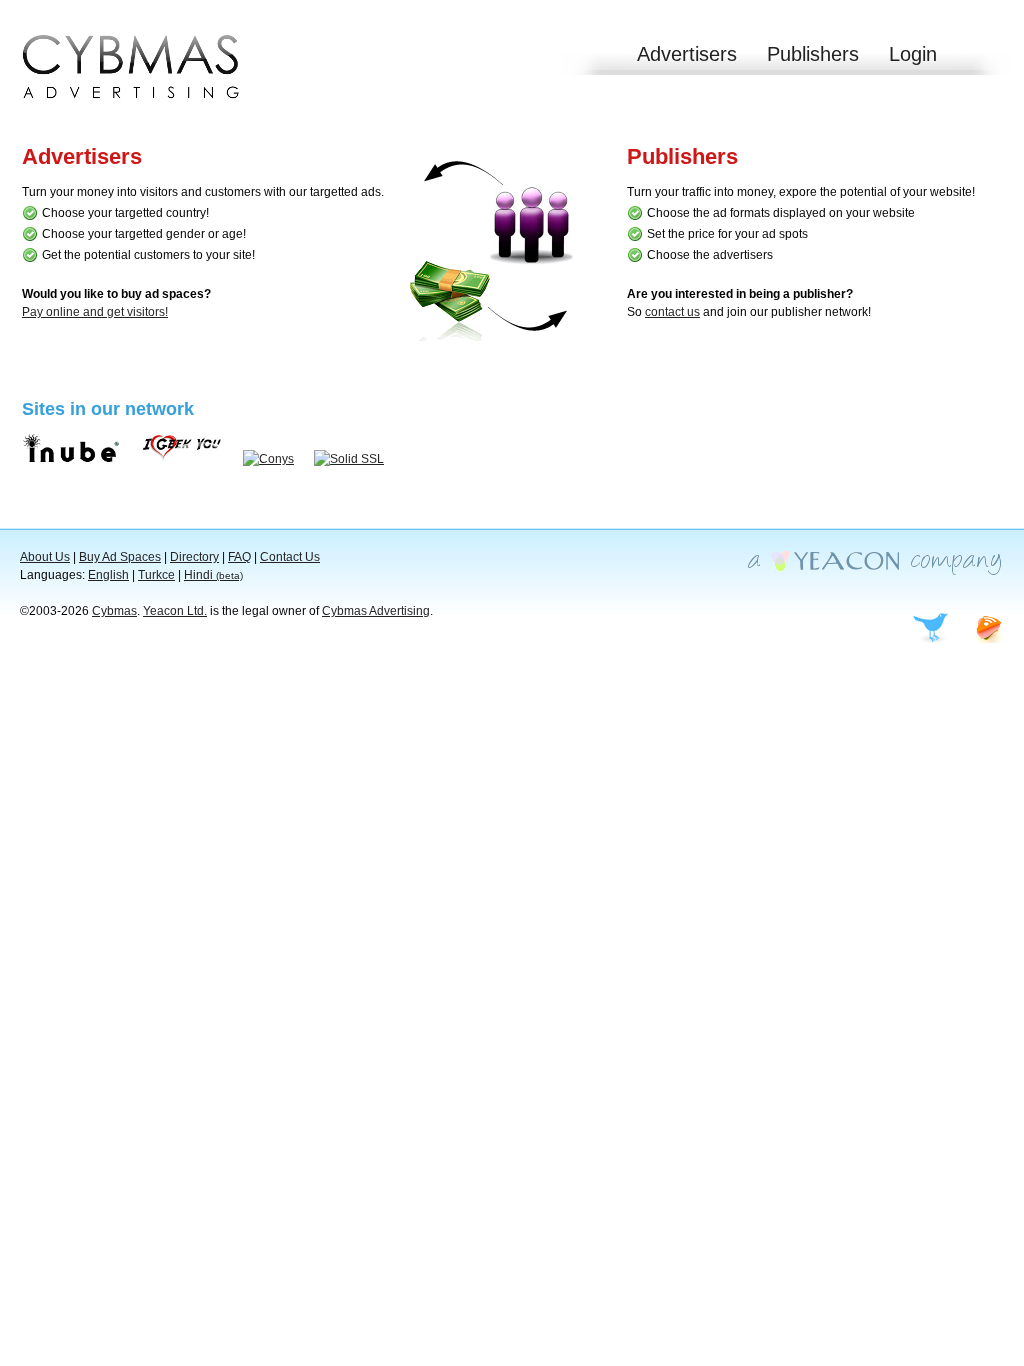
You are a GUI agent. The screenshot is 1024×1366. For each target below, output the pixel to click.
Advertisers (687, 54)
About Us (45, 557)
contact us (672, 312)
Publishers (813, 54)
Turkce (156, 575)
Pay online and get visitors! (95, 312)
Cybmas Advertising (376, 611)
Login (913, 54)
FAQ (239, 557)
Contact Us (290, 557)
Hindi (213, 575)
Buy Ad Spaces (120, 557)
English (108, 575)
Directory (194, 557)
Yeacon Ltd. (175, 611)
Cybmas (114, 611)
